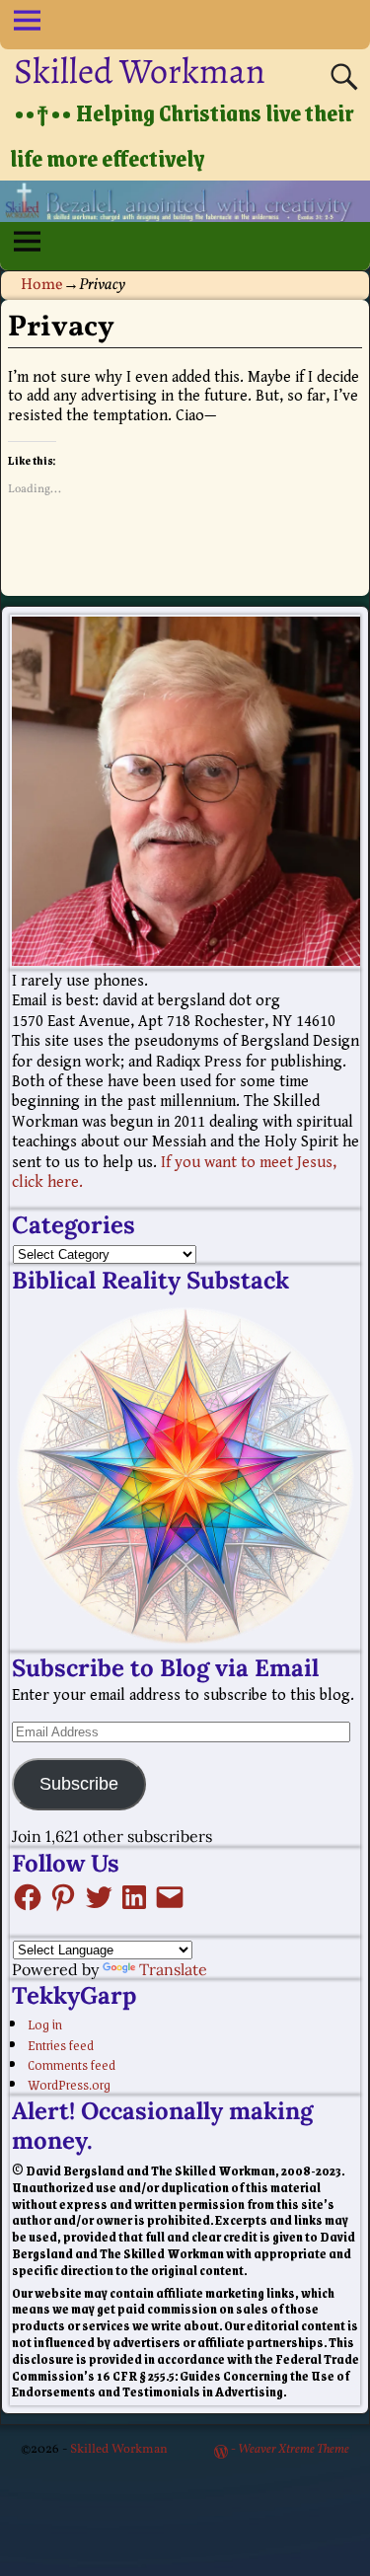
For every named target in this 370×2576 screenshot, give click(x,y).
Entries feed (61, 2044)
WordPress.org (69, 2084)
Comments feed (72, 2064)
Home (42, 285)
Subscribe (79, 1784)
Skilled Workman (140, 71)
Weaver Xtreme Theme (294, 2450)
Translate (173, 1969)
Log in (45, 2024)
